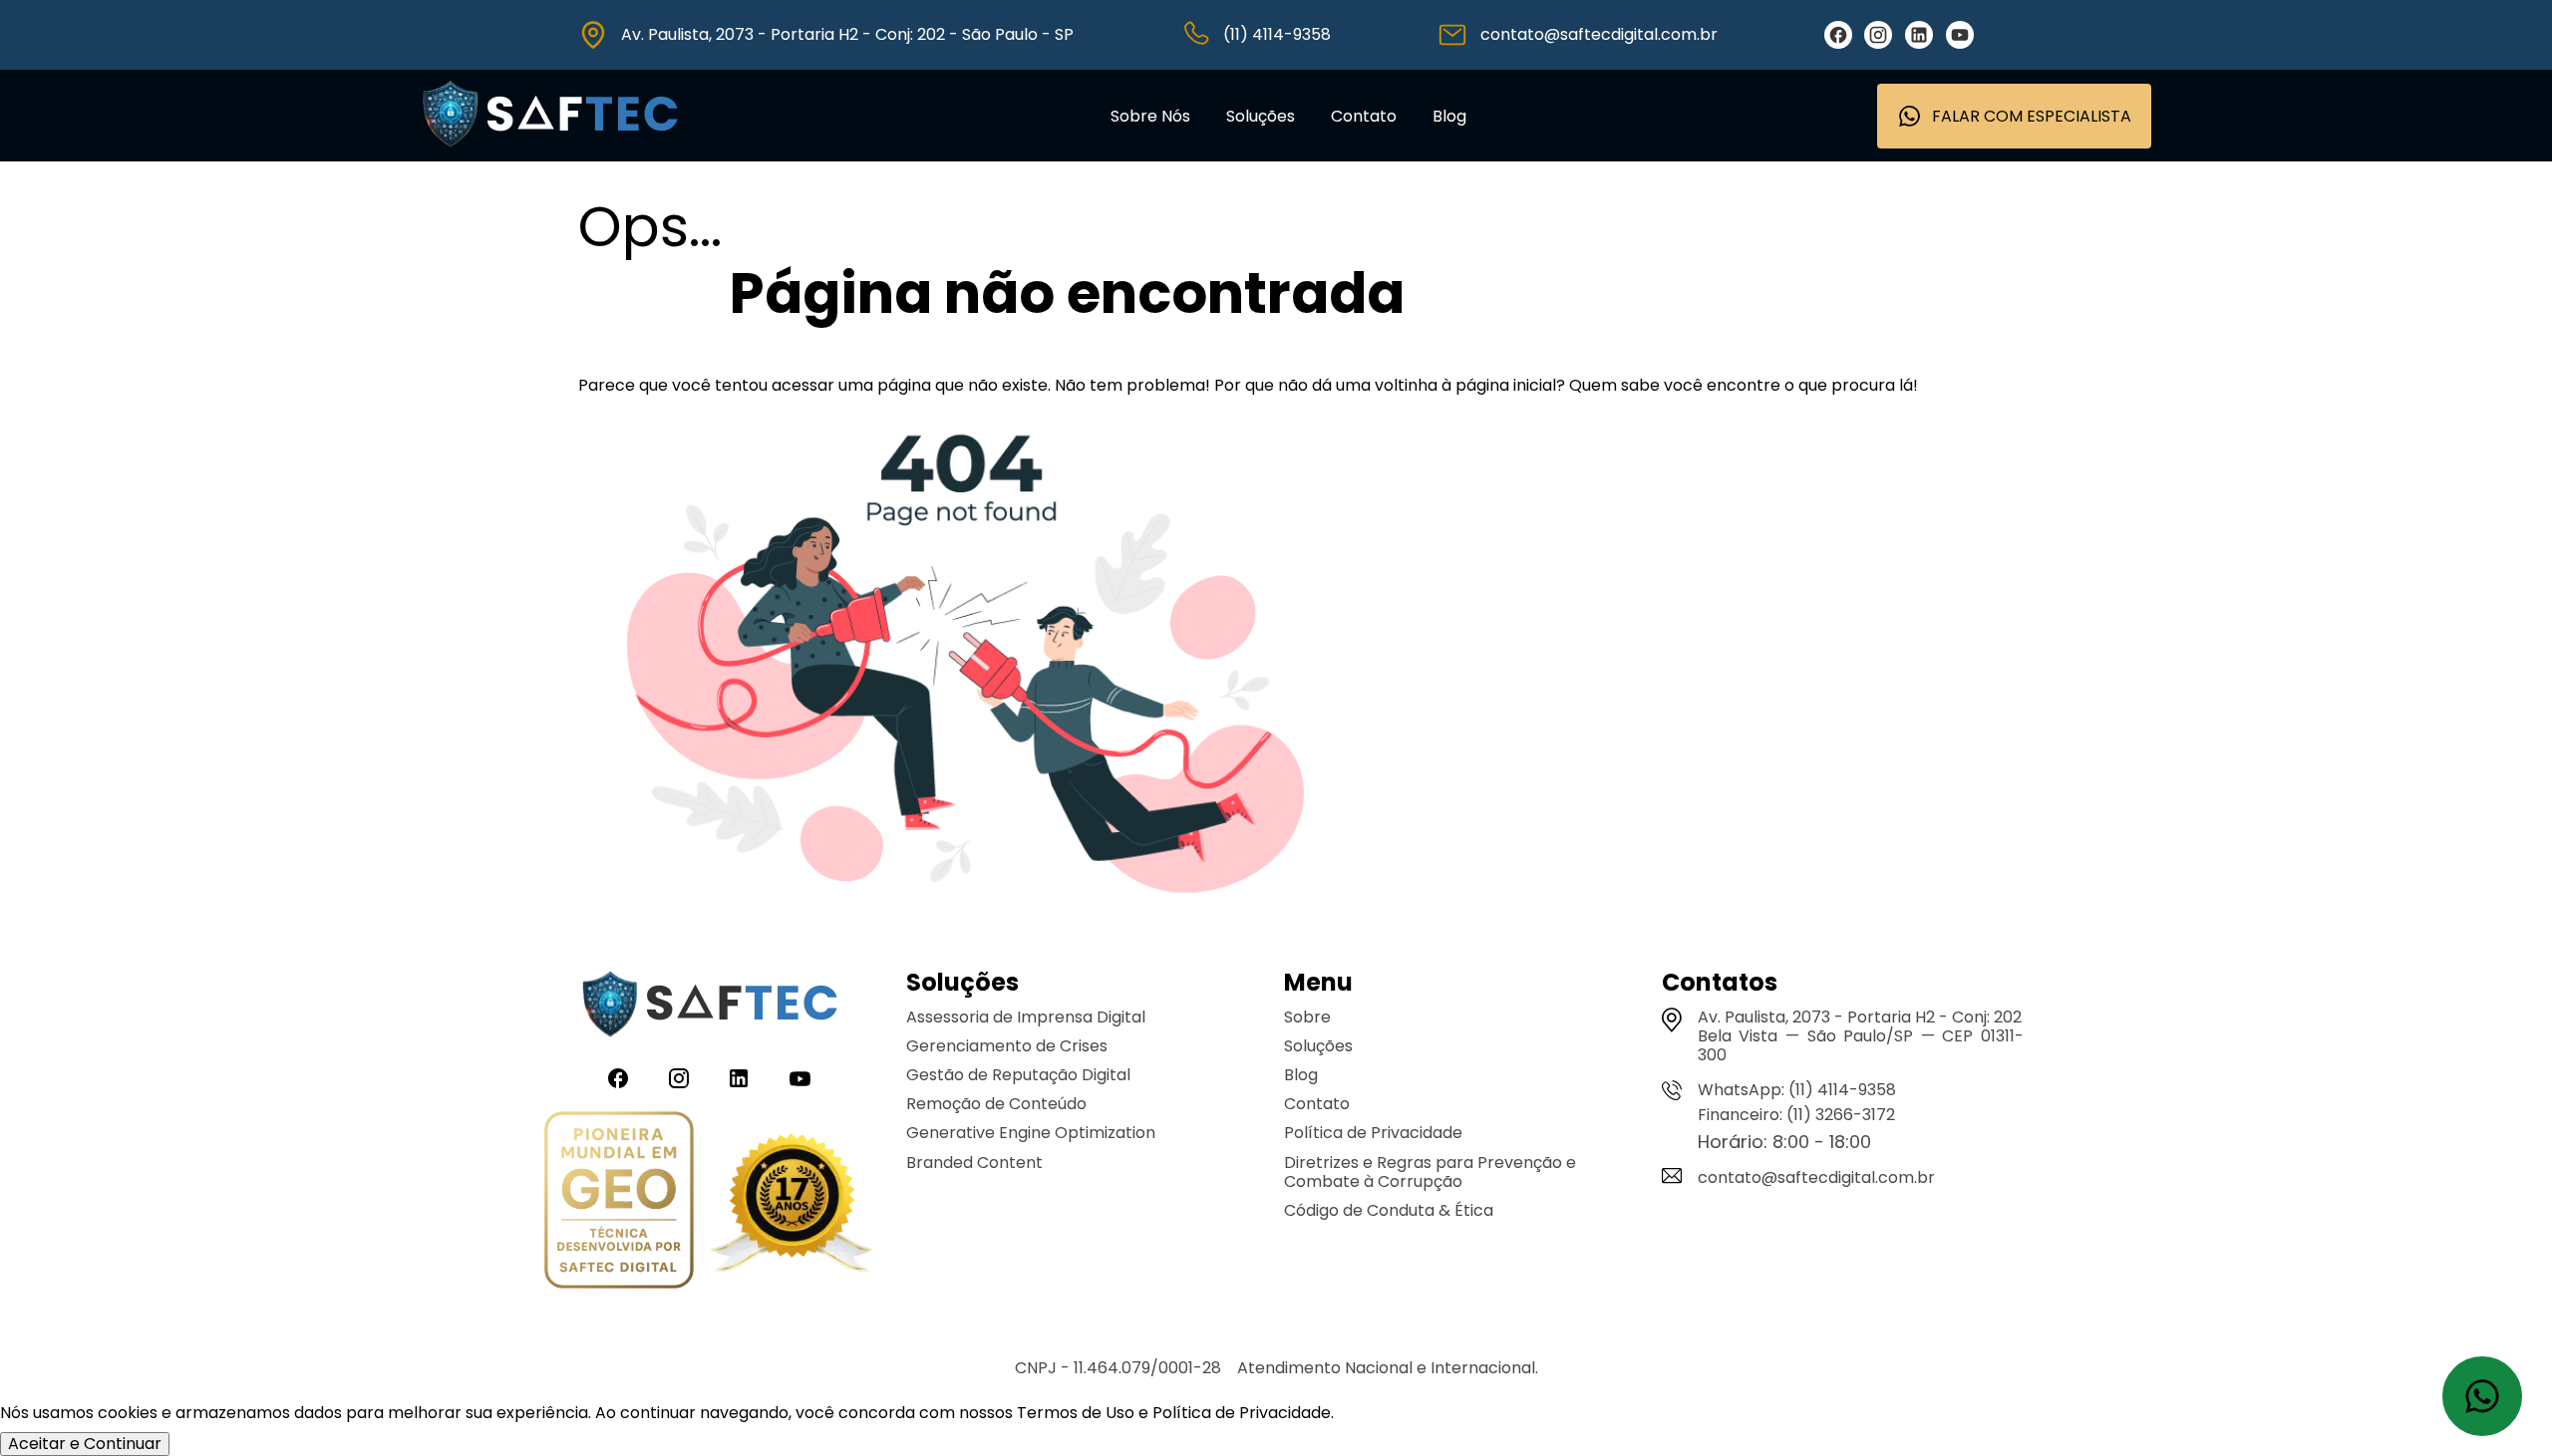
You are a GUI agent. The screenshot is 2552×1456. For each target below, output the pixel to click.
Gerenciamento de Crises (1007, 1046)
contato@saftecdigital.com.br (1599, 34)
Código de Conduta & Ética (1389, 1210)
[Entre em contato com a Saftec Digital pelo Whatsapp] (2482, 1396)
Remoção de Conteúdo (996, 1104)
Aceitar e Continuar (85, 1444)
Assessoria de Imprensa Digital (1026, 1017)
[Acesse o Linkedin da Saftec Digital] (1919, 35)
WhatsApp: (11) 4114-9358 (1797, 1090)
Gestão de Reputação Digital (1018, 1075)
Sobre (1307, 1017)
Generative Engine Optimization (1031, 1133)
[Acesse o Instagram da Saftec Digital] (1878, 35)
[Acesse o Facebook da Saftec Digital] (1838, 35)
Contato (1364, 116)
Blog (1449, 116)
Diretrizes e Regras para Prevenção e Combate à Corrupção (1430, 1172)
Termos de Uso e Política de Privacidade (1174, 1413)
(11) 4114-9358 (1277, 34)
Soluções (1261, 116)
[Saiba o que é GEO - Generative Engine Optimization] (619, 1202)
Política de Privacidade (1373, 1133)
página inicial (1506, 385)
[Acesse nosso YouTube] (800, 1079)
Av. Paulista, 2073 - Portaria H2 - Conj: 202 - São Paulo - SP (847, 34)
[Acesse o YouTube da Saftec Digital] (1960, 35)
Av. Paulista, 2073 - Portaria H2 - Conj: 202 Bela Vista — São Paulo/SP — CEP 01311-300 (1861, 1036)
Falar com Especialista (2032, 116)
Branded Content (974, 1163)
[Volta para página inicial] (550, 152)
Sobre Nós (1150, 116)
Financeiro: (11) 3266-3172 (1796, 1115)
